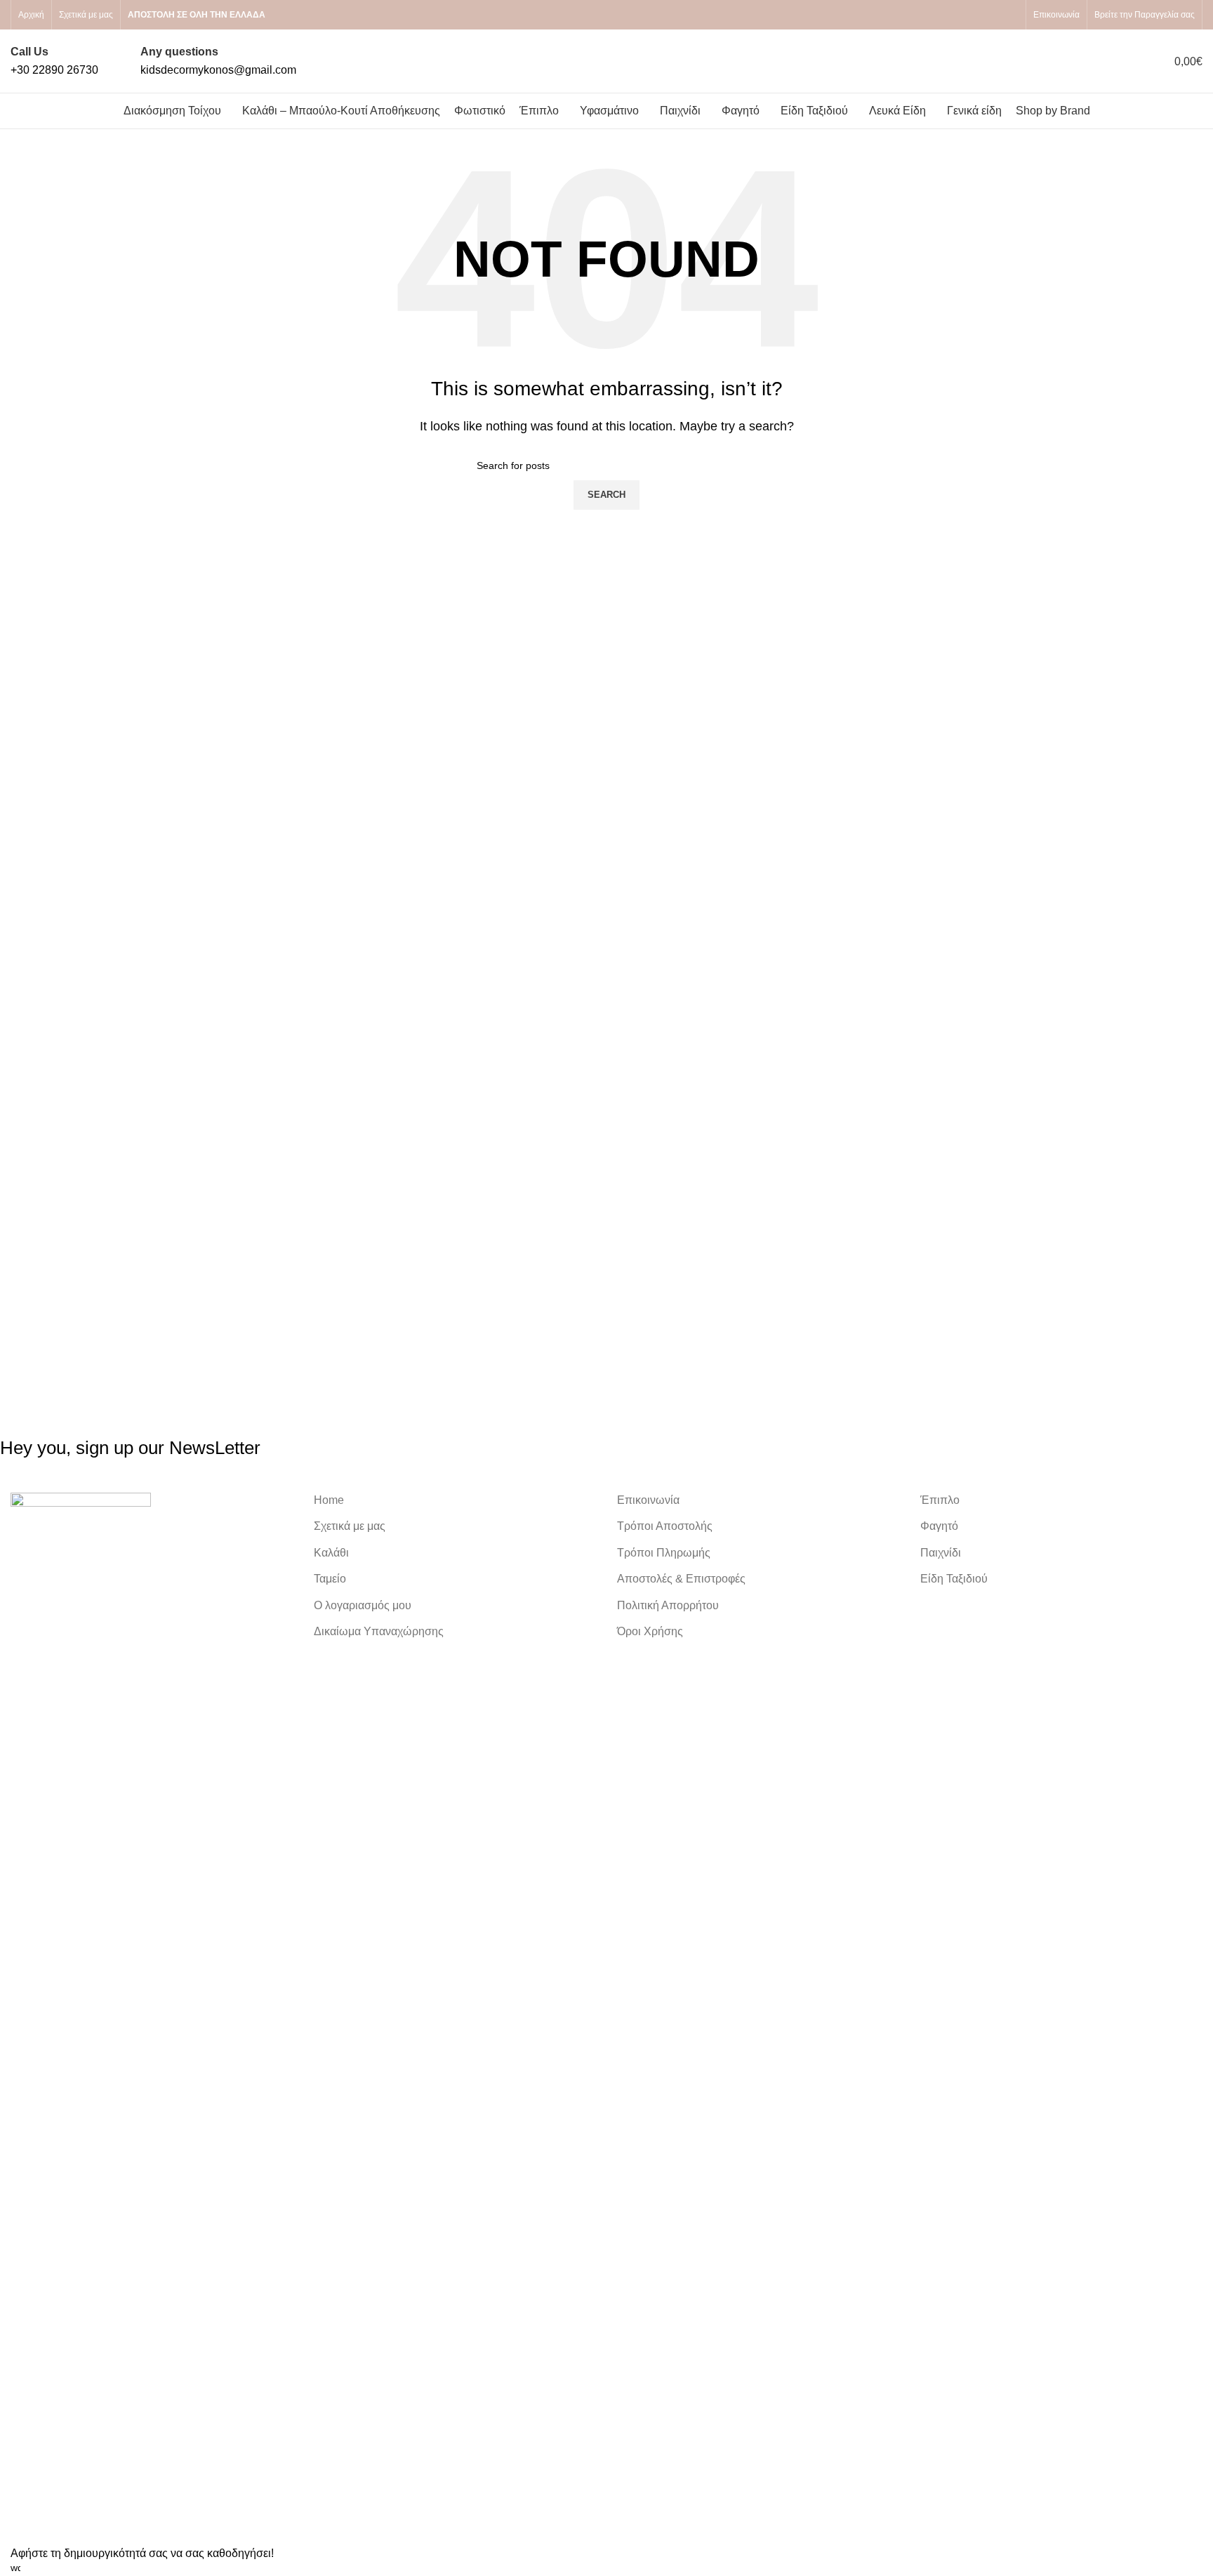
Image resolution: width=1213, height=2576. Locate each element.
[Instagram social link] (1010, 15)
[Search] (1104, 61)
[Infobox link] (54, 61)
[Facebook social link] (993, 15)
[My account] (1079, 61)
